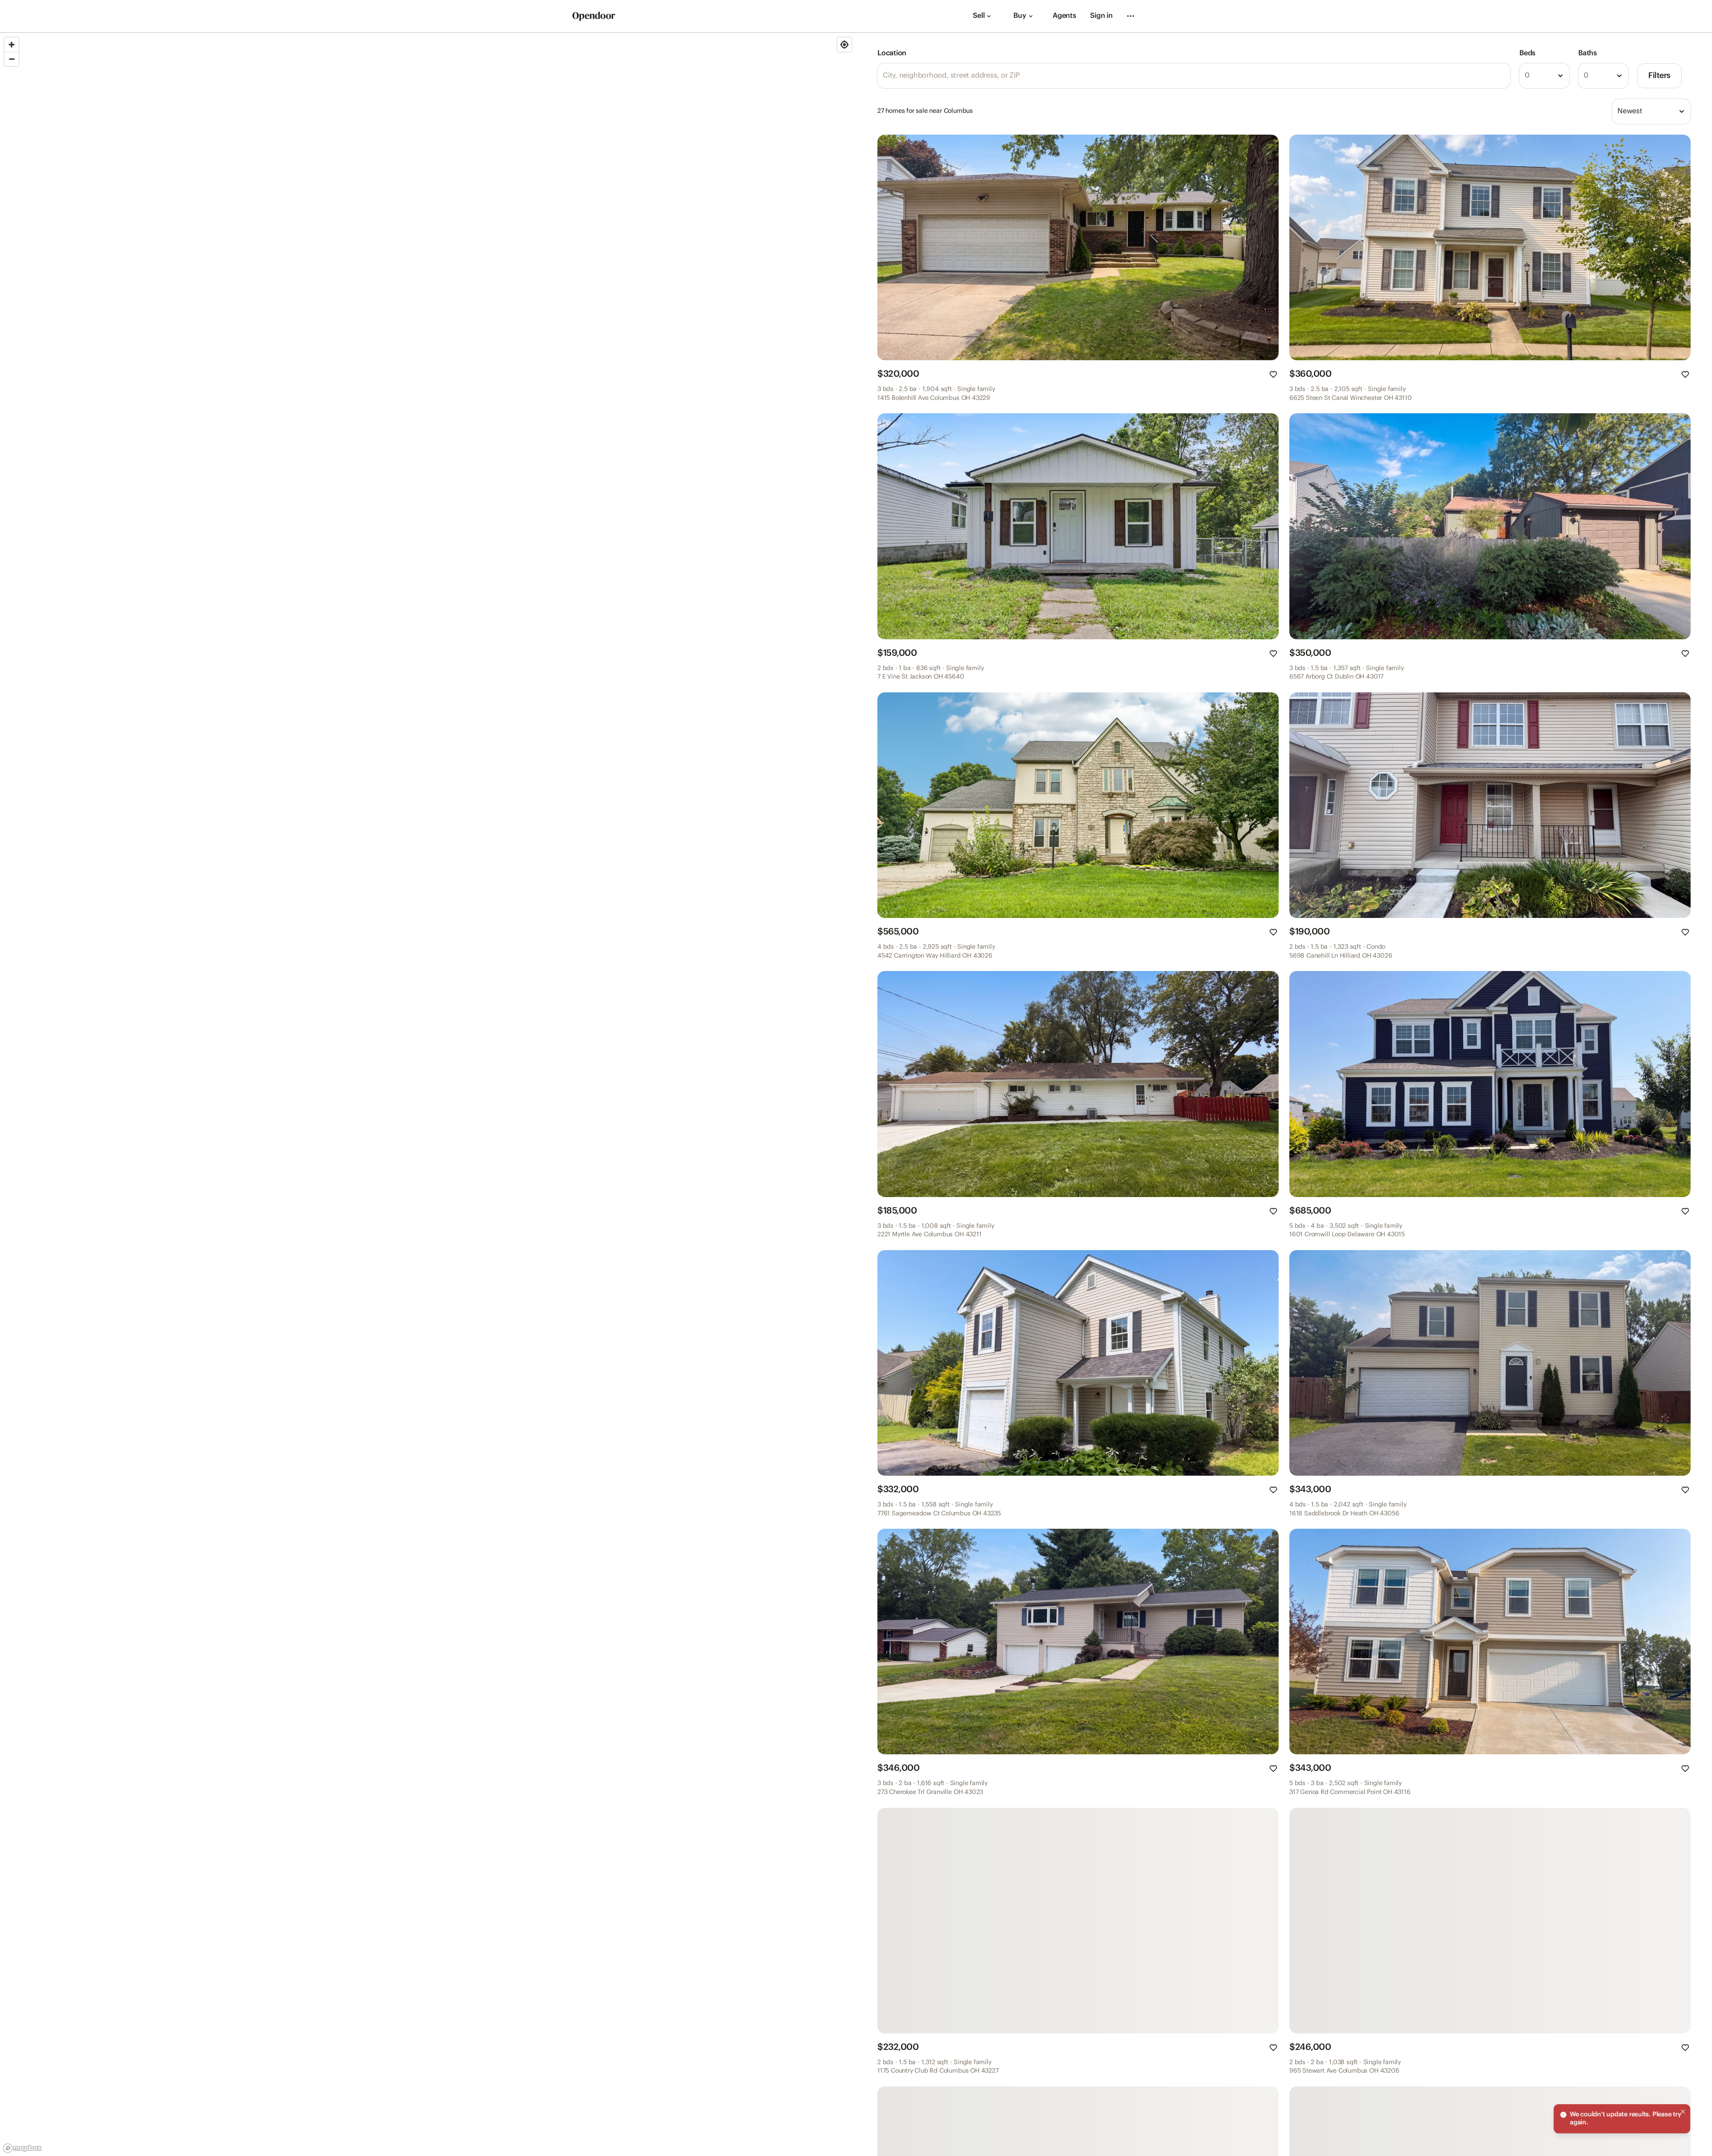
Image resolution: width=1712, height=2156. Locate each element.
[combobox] (1544, 76)
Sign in (1101, 16)
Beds (1527, 53)
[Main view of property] (1078, 247)
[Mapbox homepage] (22, 2148)
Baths (1588, 53)
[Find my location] (844, 45)
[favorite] (1273, 374)
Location (892, 53)
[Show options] (1560, 76)
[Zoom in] (12, 45)
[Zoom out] (12, 59)
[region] (428, 1094)
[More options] (1131, 16)
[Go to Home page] (594, 16)
